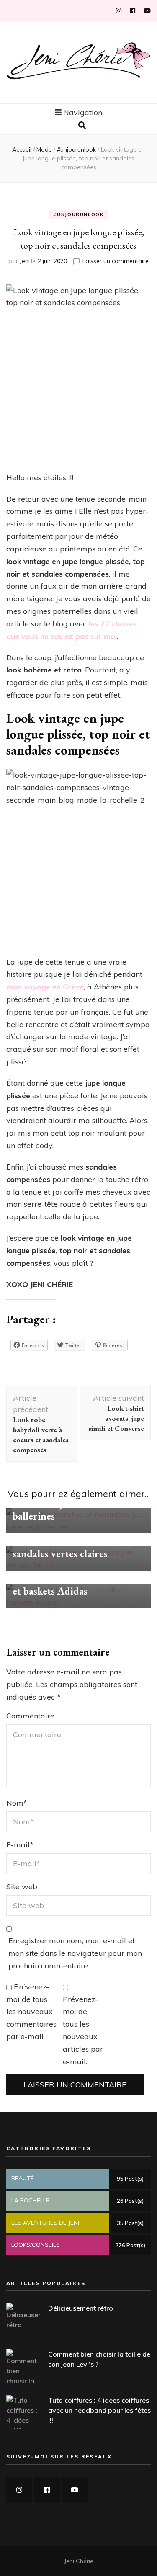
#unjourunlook (78, 214)
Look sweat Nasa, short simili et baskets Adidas (76, 1584)
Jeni (25, 261)
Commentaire (30, 1716)
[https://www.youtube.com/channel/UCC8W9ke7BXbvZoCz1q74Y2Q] (75, 2490)
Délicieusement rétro (81, 2308)
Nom (17, 1803)
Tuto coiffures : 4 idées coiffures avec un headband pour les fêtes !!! (99, 2410)
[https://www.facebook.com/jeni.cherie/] (47, 2490)
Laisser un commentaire (116, 261)
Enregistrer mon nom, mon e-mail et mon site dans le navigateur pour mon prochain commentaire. (75, 1953)
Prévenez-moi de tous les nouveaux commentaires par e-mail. (31, 2012)
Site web (22, 1887)
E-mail (20, 1845)
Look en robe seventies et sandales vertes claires (67, 1547)
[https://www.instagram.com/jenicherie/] (19, 2490)
